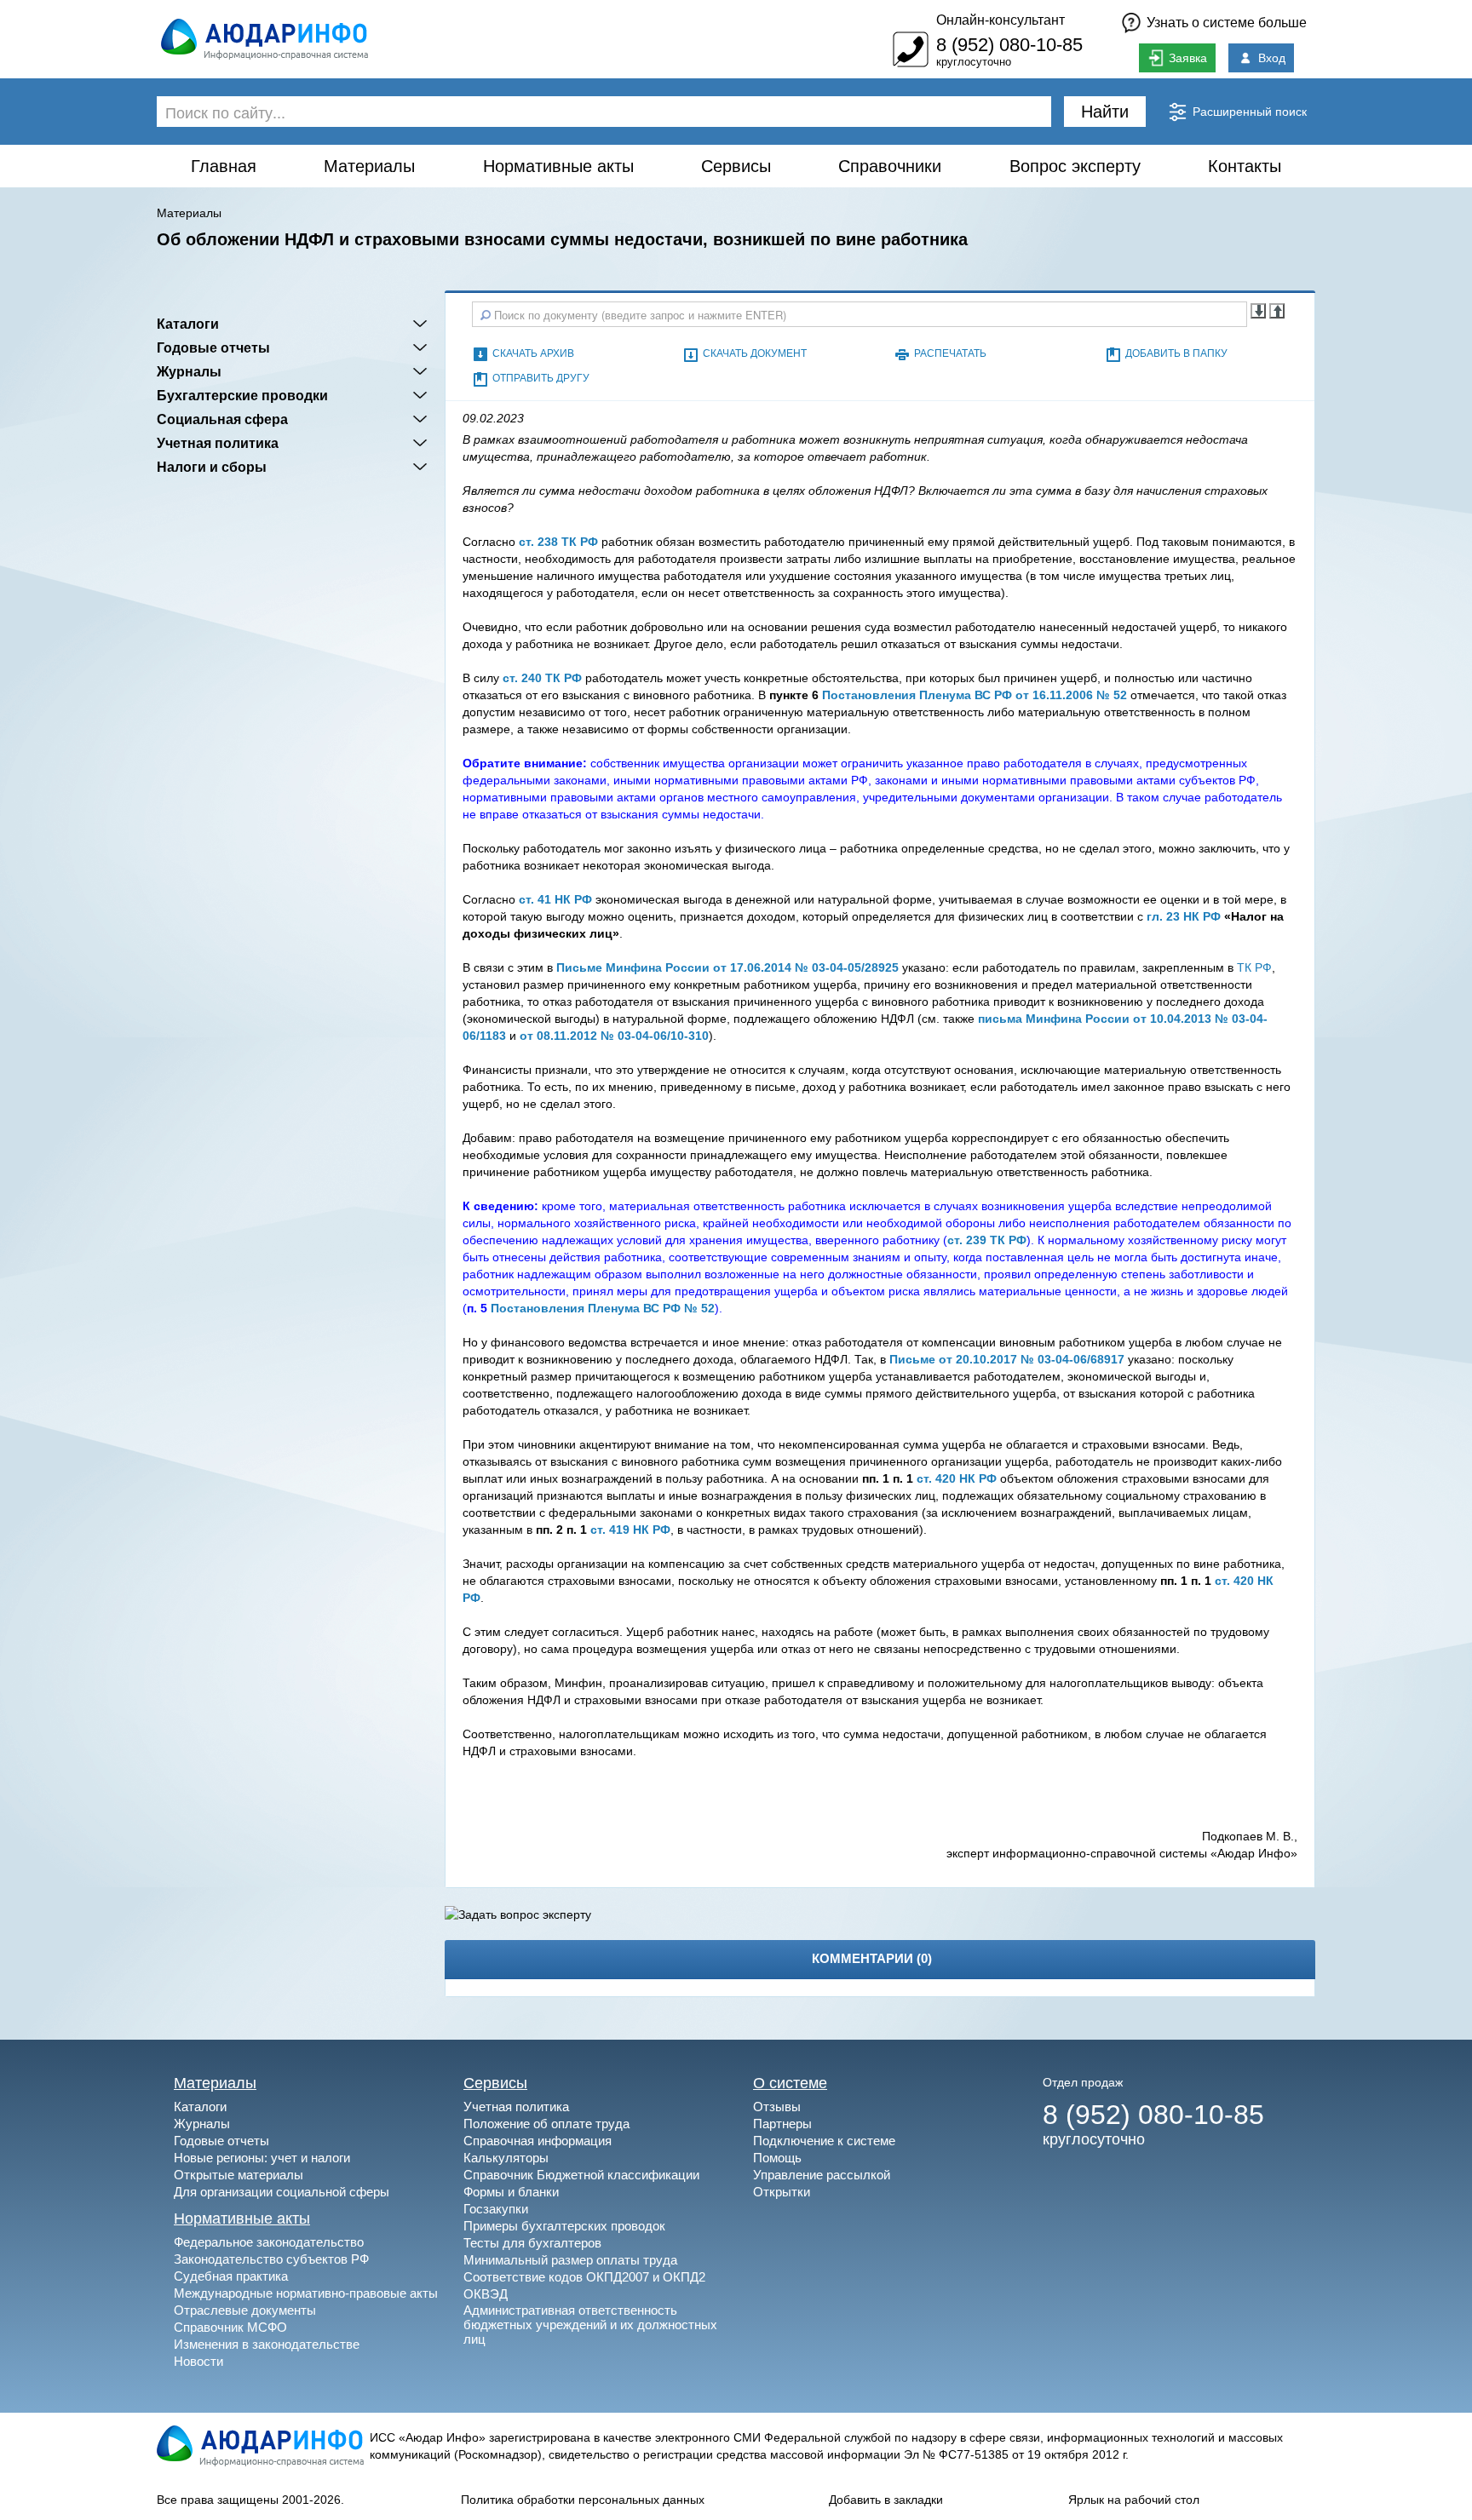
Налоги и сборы (212, 467)
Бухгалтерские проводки (242, 395)
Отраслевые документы (245, 2310)
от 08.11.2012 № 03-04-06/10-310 (614, 1036)
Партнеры (782, 2124)
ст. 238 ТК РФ (558, 542)
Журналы (189, 371)
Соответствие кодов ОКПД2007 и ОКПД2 (584, 2277)
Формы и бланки (511, 2192)
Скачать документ (755, 353)
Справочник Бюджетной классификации (581, 2175)
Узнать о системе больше (1227, 23)
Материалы (369, 166)
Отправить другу (541, 378)
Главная (224, 166)
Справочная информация (538, 2141)
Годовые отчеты (213, 347)
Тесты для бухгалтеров (532, 2243)
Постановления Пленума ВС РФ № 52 (603, 1308)
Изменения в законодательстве (267, 2344)
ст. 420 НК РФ (957, 1478)
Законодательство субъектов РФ (271, 2259)
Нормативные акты (558, 166)
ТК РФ (1254, 967)
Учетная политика (218, 443)
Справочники (890, 166)
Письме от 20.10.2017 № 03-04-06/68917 (1007, 1359)
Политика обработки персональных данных (583, 2500)
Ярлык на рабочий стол (1134, 2500)
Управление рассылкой (822, 2175)
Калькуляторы (506, 2158)
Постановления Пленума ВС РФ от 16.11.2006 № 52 (975, 695)
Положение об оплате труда (546, 2124)
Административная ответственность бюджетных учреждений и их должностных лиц (590, 2325)
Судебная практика (231, 2276)
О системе (790, 2083)
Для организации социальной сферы (282, 2192)
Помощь (777, 2158)
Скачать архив (533, 353)
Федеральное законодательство (269, 2242)
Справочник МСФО (230, 2327)
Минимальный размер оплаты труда (570, 2260)
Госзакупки (496, 2209)
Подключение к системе (824, 2141)
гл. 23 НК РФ (1184, 916)
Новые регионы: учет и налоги (262, 2158)
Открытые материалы (239, 2175)
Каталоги (188, 324)
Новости (198, 2361)
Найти (1105, 112)
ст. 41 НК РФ (555, 899)
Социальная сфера (222, 419)
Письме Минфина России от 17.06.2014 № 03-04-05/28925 (727, 967)
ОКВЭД (486, 2294)
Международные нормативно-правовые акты (306, 2293)
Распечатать (950, 353)
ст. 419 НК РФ (630, 1530)
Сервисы (736, 166)
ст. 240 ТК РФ (542, 678)
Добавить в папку (1176, 353)
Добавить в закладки (886, 2500)
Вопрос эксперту (1075, 166)
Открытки (782, 2192)
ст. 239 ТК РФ (987, 1240)
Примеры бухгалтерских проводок (564, 2226)
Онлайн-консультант (1000, 20)
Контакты (1245, 166)
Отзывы (777, 2107)
